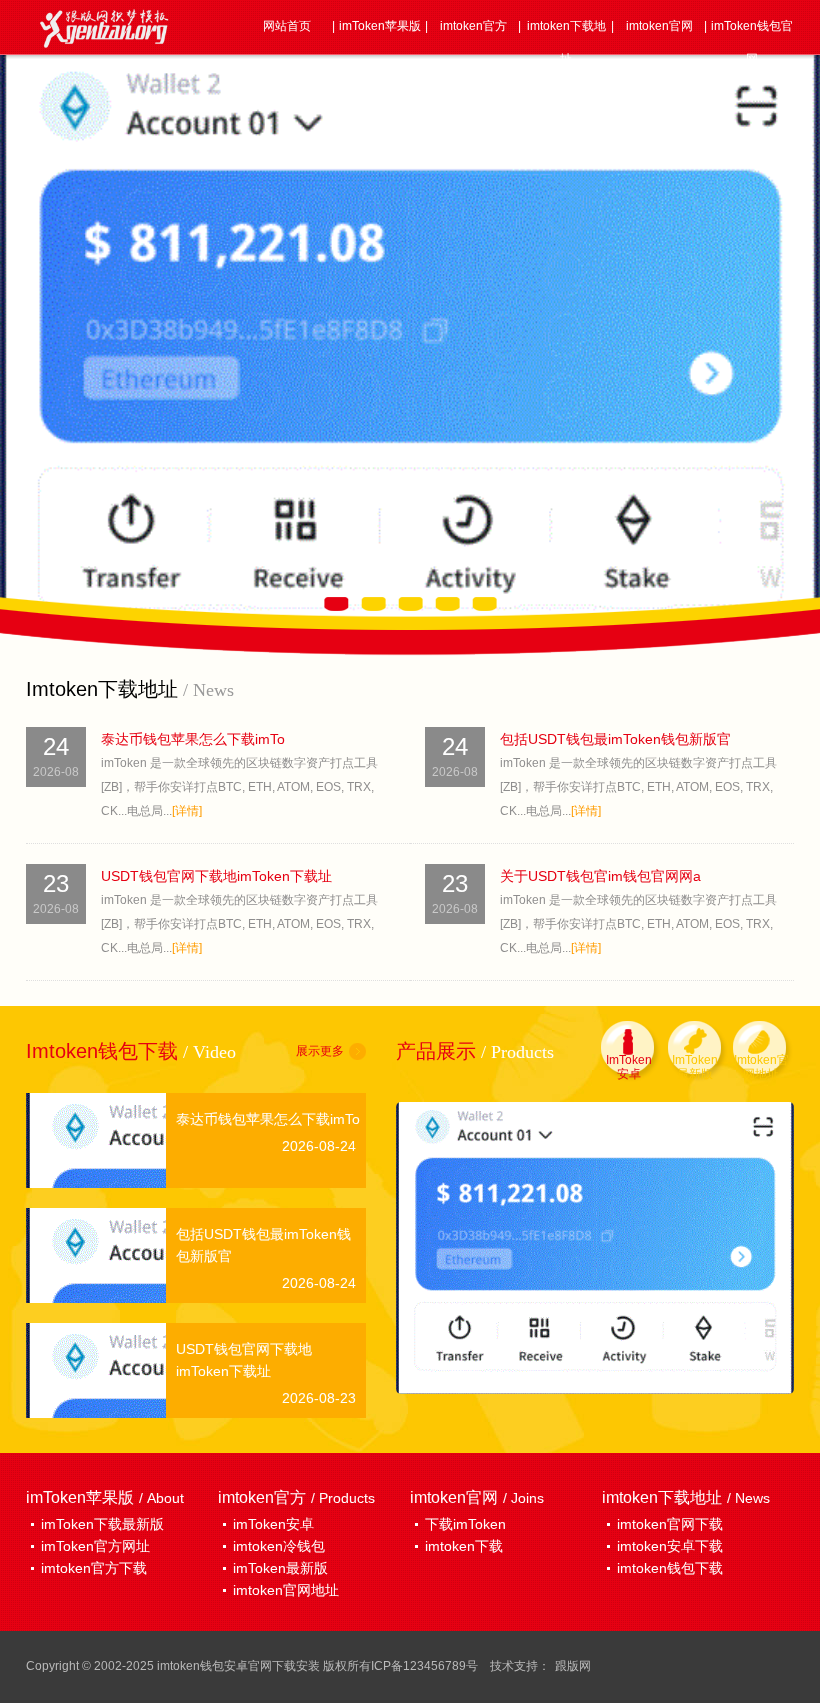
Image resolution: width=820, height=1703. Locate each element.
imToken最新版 (280, 1568)
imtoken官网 (659, 26)
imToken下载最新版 (102, 1524)
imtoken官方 (473, 26)
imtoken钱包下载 (670, 1568)
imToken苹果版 (380, 26)
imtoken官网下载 (670, 1524)
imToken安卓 (273, 1524)
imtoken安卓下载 (670, 1546)
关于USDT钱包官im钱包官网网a (600, 876)
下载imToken (465, 1524)
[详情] (187, 811)
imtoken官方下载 (94, 1568)
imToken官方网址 (95, 1546)
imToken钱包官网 (752, 42)
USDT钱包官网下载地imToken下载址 (216, 876)
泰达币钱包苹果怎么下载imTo (193, 739)
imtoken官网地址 (286, 1590)
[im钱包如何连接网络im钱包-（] (595, 1247)
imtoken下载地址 (566, 42)
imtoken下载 (464, 1546)
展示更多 (320, 1051)
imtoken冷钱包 (279, 1546)
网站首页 (287, 26)
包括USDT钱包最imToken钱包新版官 (615, 739)
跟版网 (573, 1666)
